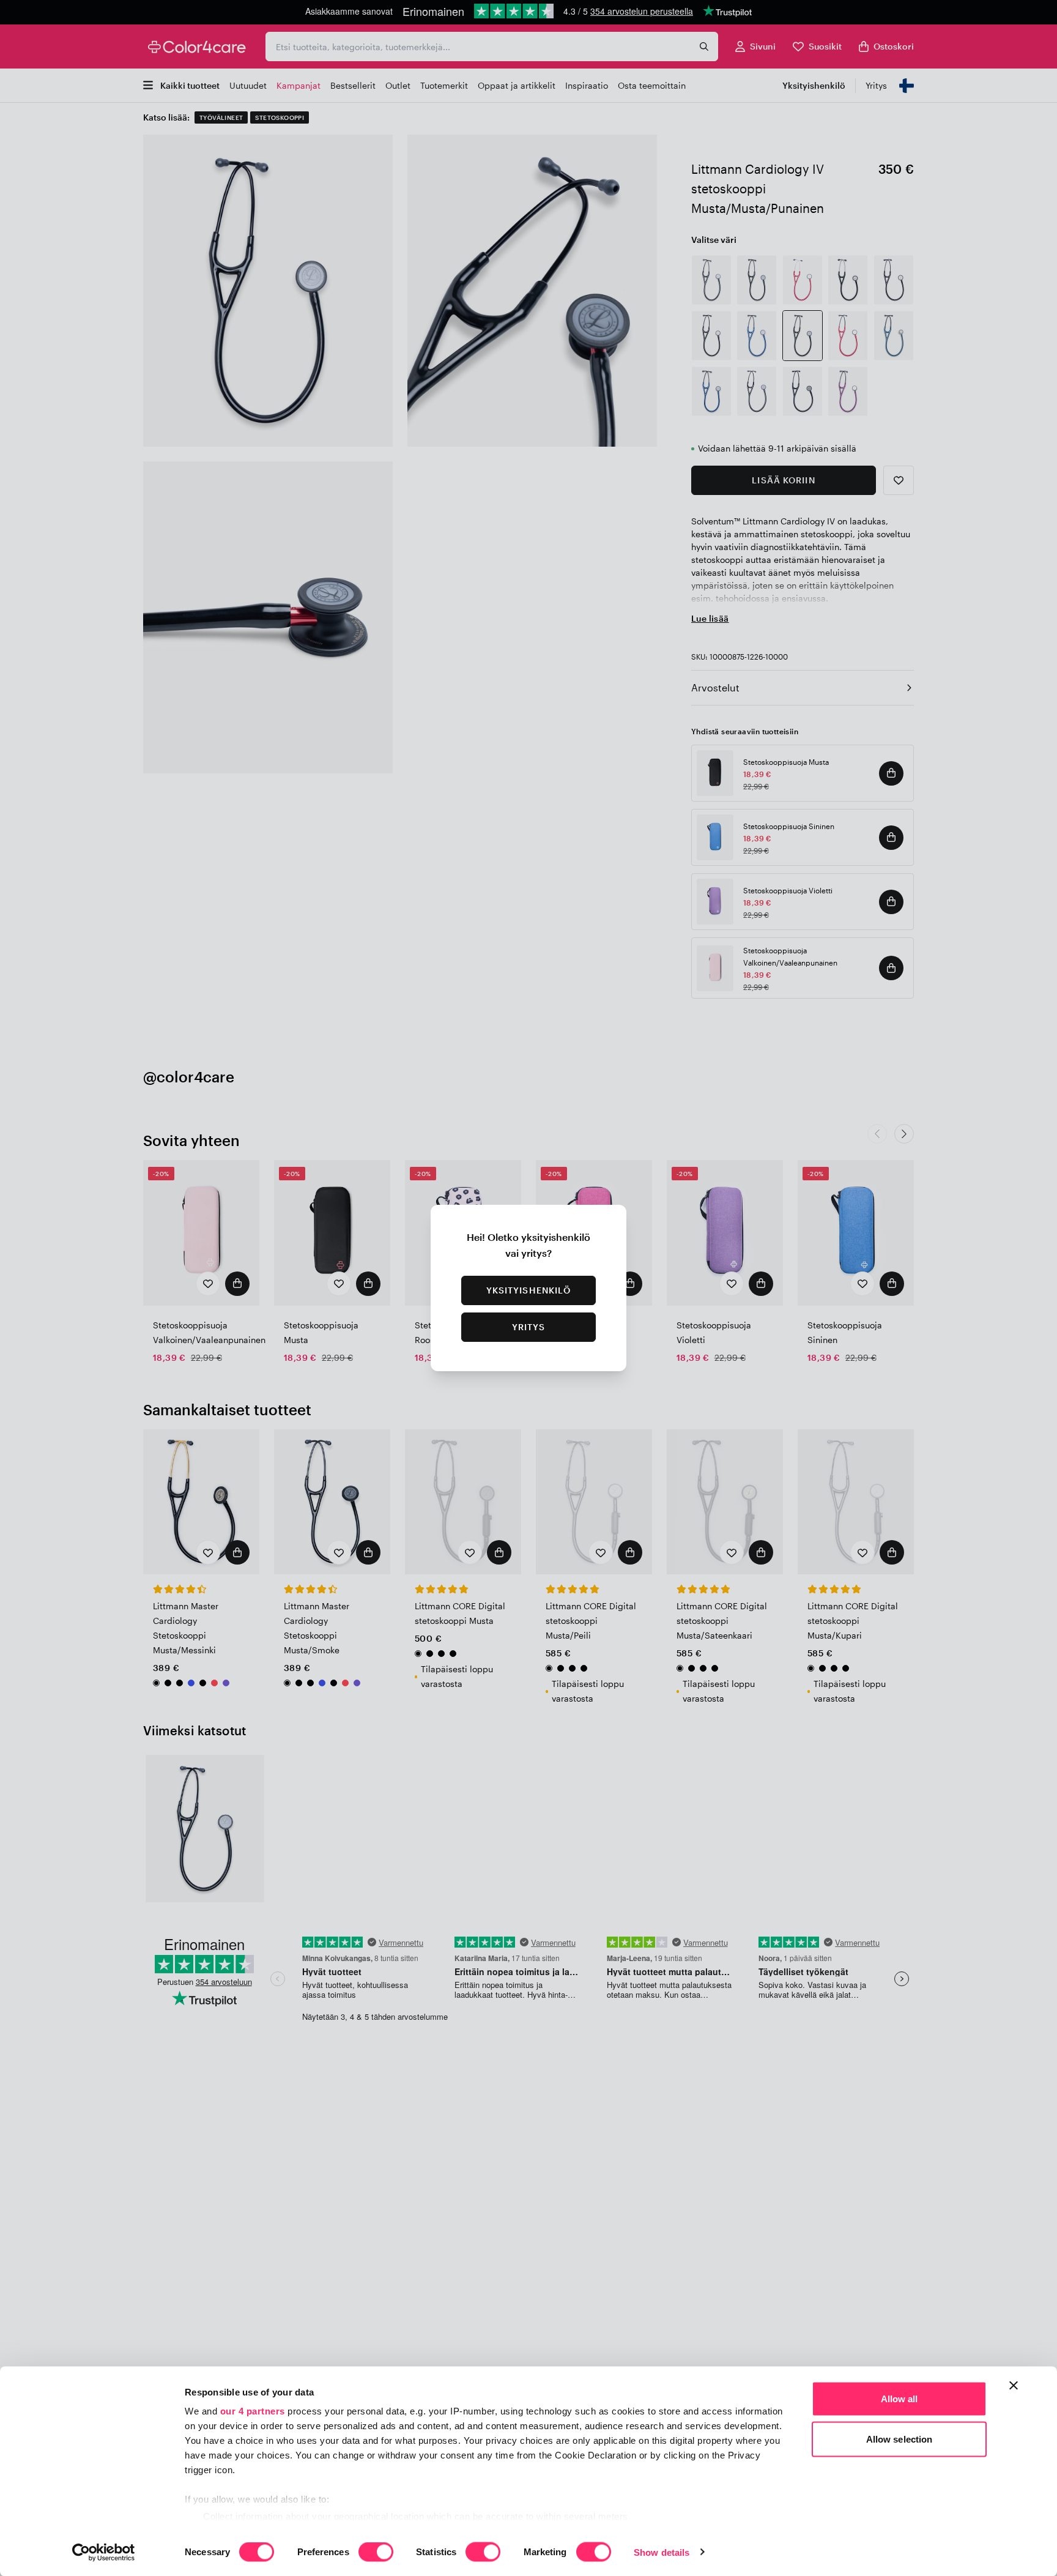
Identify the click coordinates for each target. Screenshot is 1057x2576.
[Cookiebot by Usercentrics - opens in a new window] (104, 2552)
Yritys (529, 1327)
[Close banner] (1014, 2386)
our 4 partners (253, 2411)
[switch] (376, 2553)
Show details (662, 2552)
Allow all (899, 2399)
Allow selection (899, 2439)
